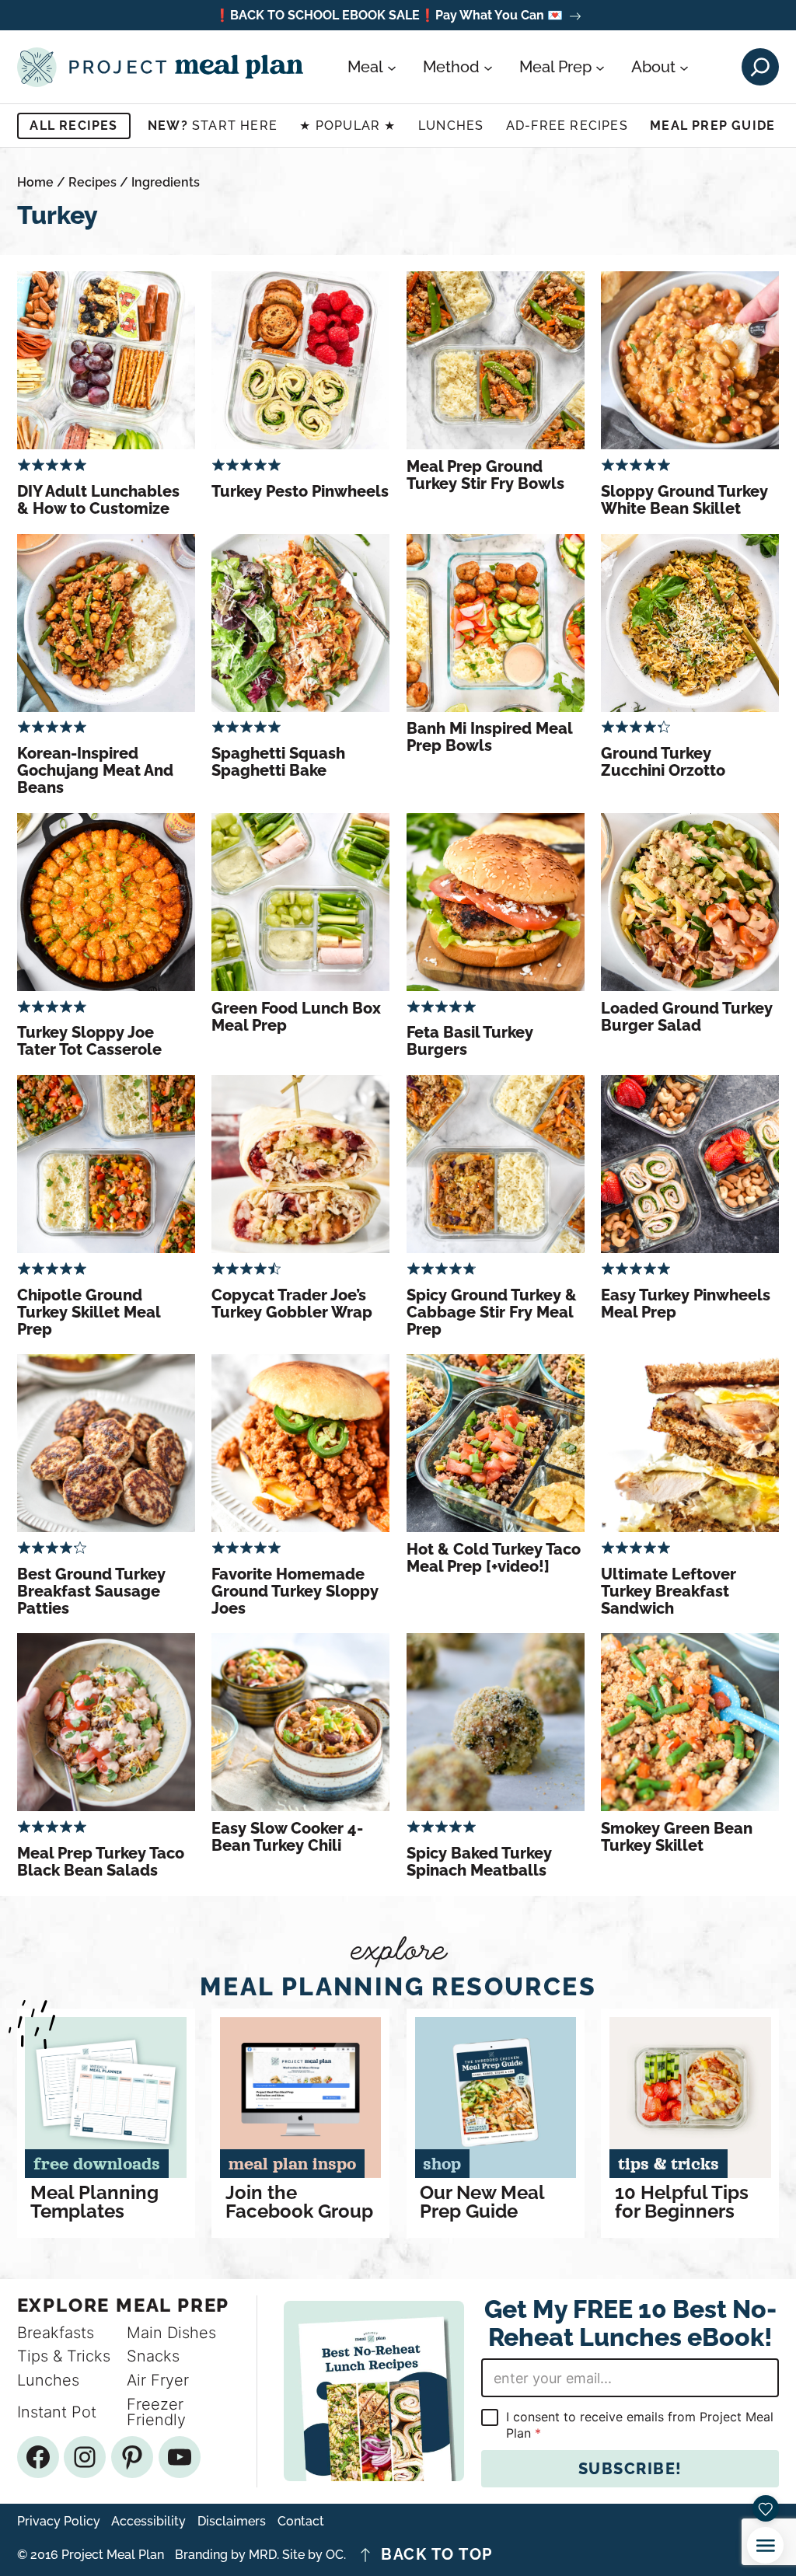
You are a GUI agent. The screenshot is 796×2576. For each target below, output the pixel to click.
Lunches (451, 126)
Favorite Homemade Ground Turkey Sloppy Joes (295, 1591)
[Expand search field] (760, 67)
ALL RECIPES (73, 126)
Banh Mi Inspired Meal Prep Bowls (489, 737)
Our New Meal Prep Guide (482, 2202)
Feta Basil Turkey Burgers (470, 1041)
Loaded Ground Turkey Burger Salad (687, 1017)
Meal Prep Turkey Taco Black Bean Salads (101, 1862)
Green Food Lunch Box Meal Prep (296, 1017)
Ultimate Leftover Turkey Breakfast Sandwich (669, 1591)
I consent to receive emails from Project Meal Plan (640, 2425)
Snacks (153, 2356)
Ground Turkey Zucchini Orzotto (663, 762)
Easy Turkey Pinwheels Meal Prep (686, 1304)
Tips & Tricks (64, 2356)
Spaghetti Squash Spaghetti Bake (278, 762)
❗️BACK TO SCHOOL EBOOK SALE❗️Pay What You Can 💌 (389, 16)
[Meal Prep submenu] (600, 67)
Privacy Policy (59, 2522)
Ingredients (166, 182)
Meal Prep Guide (712, 126)
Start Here (213, 126)
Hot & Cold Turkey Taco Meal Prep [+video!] (494, 1558)
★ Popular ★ (347, 126)
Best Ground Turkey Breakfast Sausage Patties (91, 1591)
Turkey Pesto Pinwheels (300, 491)
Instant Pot (57, 2412)
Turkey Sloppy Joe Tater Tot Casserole (89, 1041)
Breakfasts (56, 2333)
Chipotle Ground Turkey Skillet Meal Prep (89, 1312)
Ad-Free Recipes (567, 126)
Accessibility (148, 2522)
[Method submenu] (488, 67)
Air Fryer (158, 2380)
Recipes (93, 182)
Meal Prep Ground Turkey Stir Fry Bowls (485, 475)
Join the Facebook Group (299, 2202)
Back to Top (437, 2555)
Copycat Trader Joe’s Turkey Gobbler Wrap (292, 1304)
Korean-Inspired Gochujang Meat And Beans (95, 770)
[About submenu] (684, 67)
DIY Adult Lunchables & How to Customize (98, 500)
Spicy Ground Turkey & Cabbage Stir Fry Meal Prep (492, 1312)
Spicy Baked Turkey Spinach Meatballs (479, 1862)
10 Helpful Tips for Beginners (682, 2202)
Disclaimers (232, 2522)
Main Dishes (171, 2333)
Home (35, 182)
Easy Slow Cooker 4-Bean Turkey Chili (287, 1837)
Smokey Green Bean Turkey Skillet (677, 1837)
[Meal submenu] (392, 67)
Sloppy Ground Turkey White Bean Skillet (684, 500)
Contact (301, 2522)
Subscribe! (630, 2469)
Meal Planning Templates (94, 2202)
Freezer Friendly (156, 2412)
